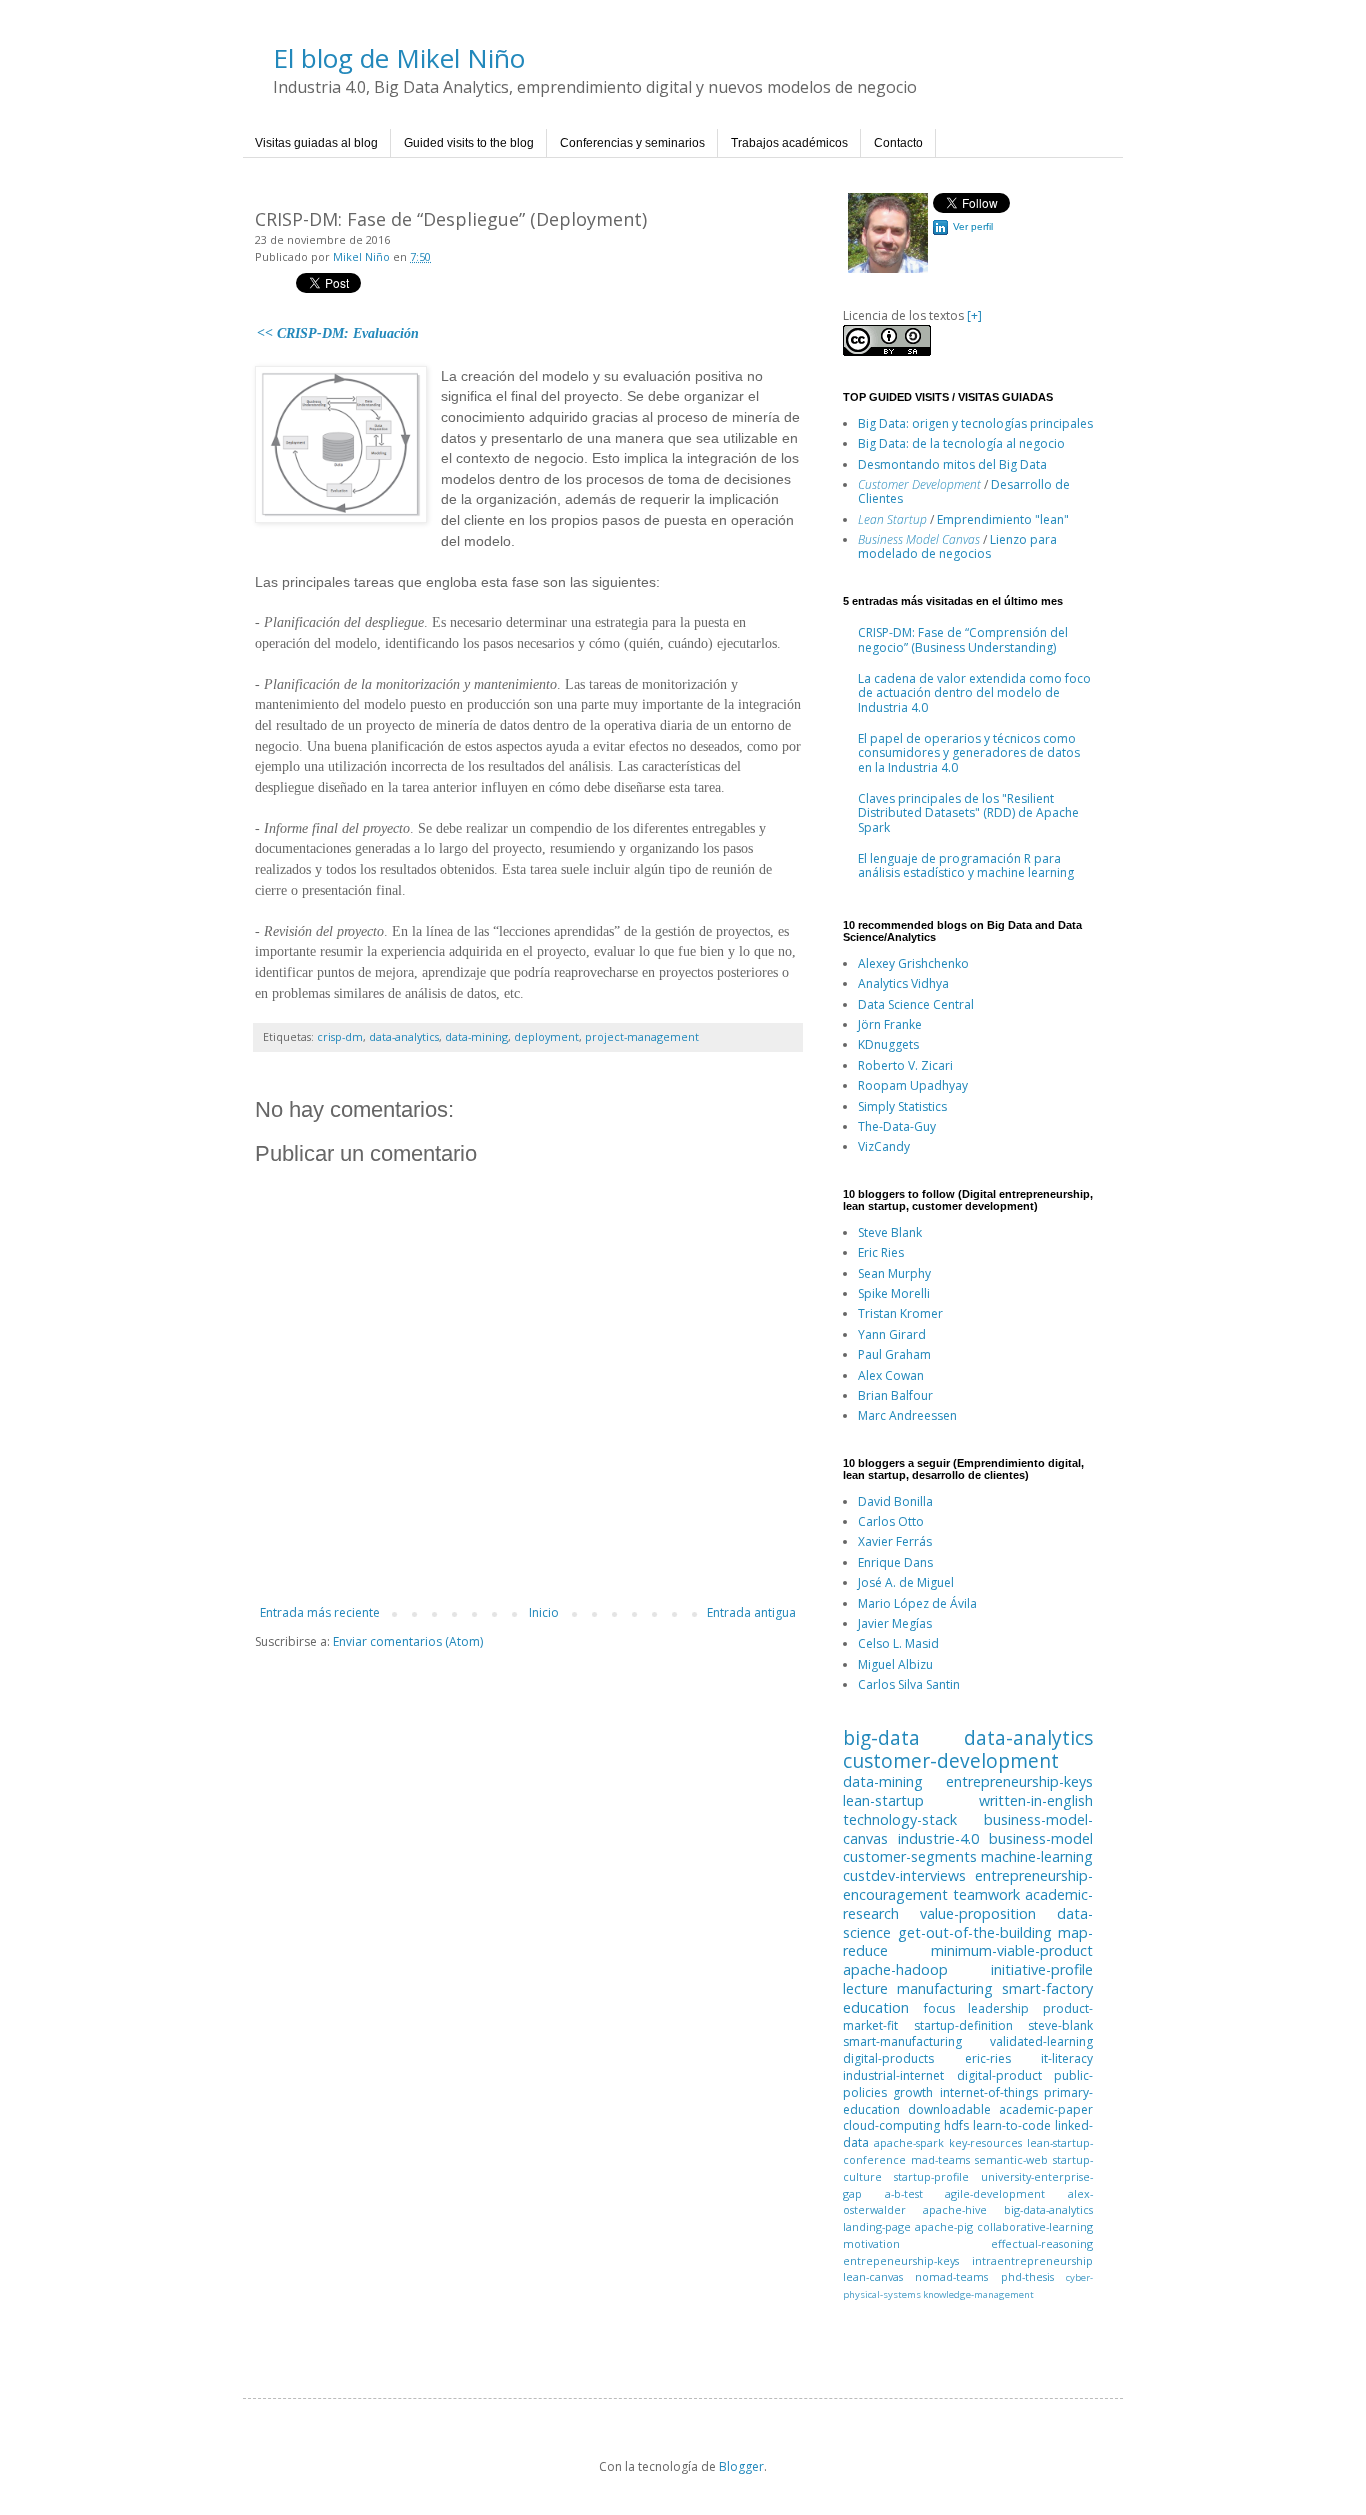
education (876, 2007)
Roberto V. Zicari (905, 1065)
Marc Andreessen (907, 1415)
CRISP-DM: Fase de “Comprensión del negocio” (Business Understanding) (963, 639)
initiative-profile (1042, 1969)
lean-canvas (873, 2276)
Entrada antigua (751, 1612)
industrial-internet (893, 2075)
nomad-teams (951, 2276)
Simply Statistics (902, 1106)
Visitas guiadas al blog (316, 143)
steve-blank (1060, 2025)
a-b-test (904, 2193)
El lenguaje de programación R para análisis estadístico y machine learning (966, 865)
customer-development (951, 1760)
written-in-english (1036, 1800)
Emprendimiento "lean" (1003, 519)
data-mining (476, 1036)
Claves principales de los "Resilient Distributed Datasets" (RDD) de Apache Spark (968, 813)
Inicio (544, 1612)
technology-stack (900, 1819)
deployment (546, 1036)
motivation (871, 2243)
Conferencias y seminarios (632, 143)
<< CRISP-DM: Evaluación (338, 333)
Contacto (898, 143)
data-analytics (404, 1036)
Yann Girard (892, 1334)
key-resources (985, 2142)
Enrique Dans (895, 1562)
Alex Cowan (891, 1375)
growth (913, 2092)
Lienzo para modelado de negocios (957, 546)
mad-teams (940, 2159)
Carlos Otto (891, 1521)
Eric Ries (881, 1252)
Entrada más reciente (320, 1612)
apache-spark (909, 2142)
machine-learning (1037, 1856)
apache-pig (944, 2226)
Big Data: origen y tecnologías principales (975, 423)
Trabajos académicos (789, 143)
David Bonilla (895, 1501)
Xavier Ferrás (895, 1541)
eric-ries (988, 2058)
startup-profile (931, 2176)
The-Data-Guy (897, 1126)
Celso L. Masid (898, 1643)
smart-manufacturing (902, 2041)
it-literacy (1067, 2058)
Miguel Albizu (895, 1664)
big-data (881, 1737)
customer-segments (910, 1856)
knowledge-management (978, 2294)
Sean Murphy (894, 1273)
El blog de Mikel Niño (399, 58)
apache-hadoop (895, 1969)
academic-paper (1046, 2109)
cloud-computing (891, 2125)
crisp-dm (340, 1036)
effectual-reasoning (1042, 2243)
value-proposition (978, 1913)
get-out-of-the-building (975, 1932)
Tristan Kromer (900, 1313)
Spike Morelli (894, 1293)
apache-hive (955, 2209)
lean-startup (883, 1800)
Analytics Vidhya (903, 983)
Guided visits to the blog (469, 143)
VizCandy (884, 1146)
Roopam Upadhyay (913, 1085)
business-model (1041, 1838)
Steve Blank (890, 1232)
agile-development (995, 2193)
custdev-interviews (904, 1875)
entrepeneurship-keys (901, 2260)
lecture (865, 1988)
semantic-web (1011, 2159)
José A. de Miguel (906, 1582)
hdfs (956, 2125)
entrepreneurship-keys (1019, 1781)
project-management (642, 1036)
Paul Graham (894, 1354)
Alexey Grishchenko (913, 963)
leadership (998, 2008)
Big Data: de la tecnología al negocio (961, 443)
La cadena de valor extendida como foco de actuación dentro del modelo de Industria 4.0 (974, 693)
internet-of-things (989, 2092)
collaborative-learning (1035, 2226)
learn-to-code (1012, 2125)
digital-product (999, 2075)
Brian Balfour (895, 1395)
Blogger (741, 2466)
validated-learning (1041, 2041)
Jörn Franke (890, 1024)
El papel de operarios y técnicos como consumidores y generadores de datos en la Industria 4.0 (969, 753)
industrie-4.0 (938, 1838)
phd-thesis (1027, 2276)
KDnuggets (888, 1044)
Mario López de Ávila (917, 1603)
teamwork (986, 1894)
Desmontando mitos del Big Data (952, 464)
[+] (974, 315)
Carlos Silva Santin (909, 1684)
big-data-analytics (1048, 2209)
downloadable (949, 2109)
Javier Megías (895, 1623)
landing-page (877, 2226)
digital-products (888, 2058)
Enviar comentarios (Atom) (408, 1641)
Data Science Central (916, 1004)
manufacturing (945, 1988)
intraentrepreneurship (1032, 2260)
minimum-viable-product (1012, 1950)
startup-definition (963, 2025)
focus (939, 2008)
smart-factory (1047, 1988)
